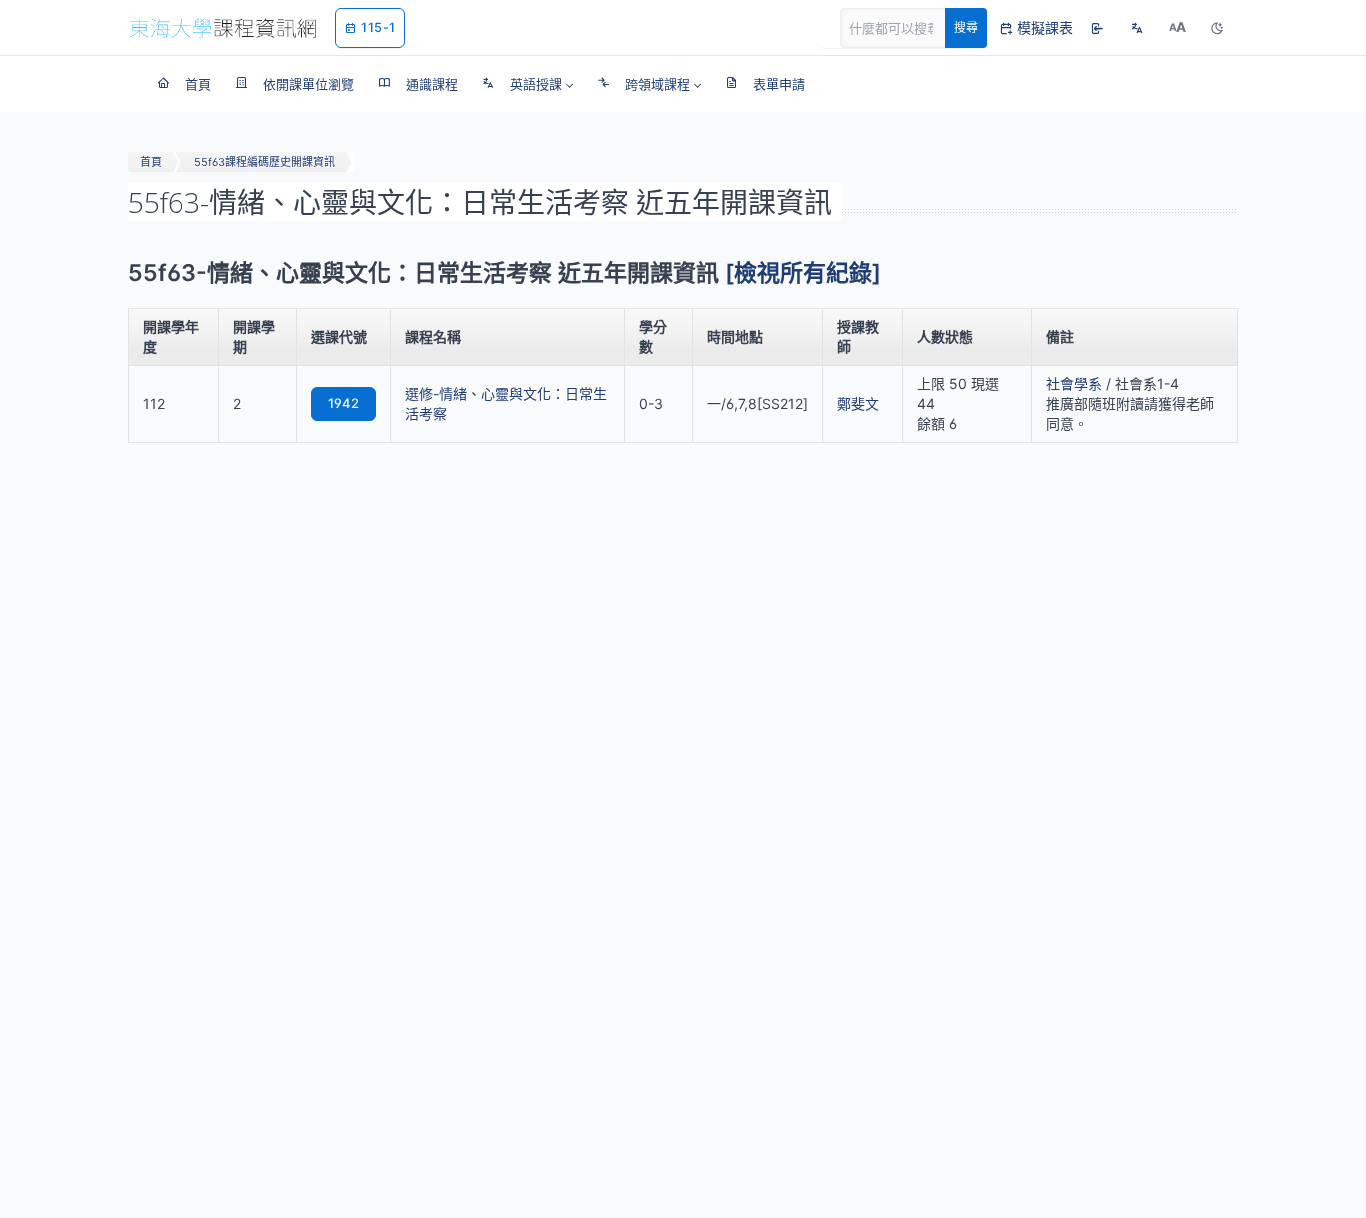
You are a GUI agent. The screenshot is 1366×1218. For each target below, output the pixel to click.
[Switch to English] (1137, 28)
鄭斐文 (858, 403)
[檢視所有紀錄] (803, 273)
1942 (343, 403)
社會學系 (1074, 383)
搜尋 (966, 27)
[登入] (1097, 28)
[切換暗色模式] (1217, 28)
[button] (527, 84)
